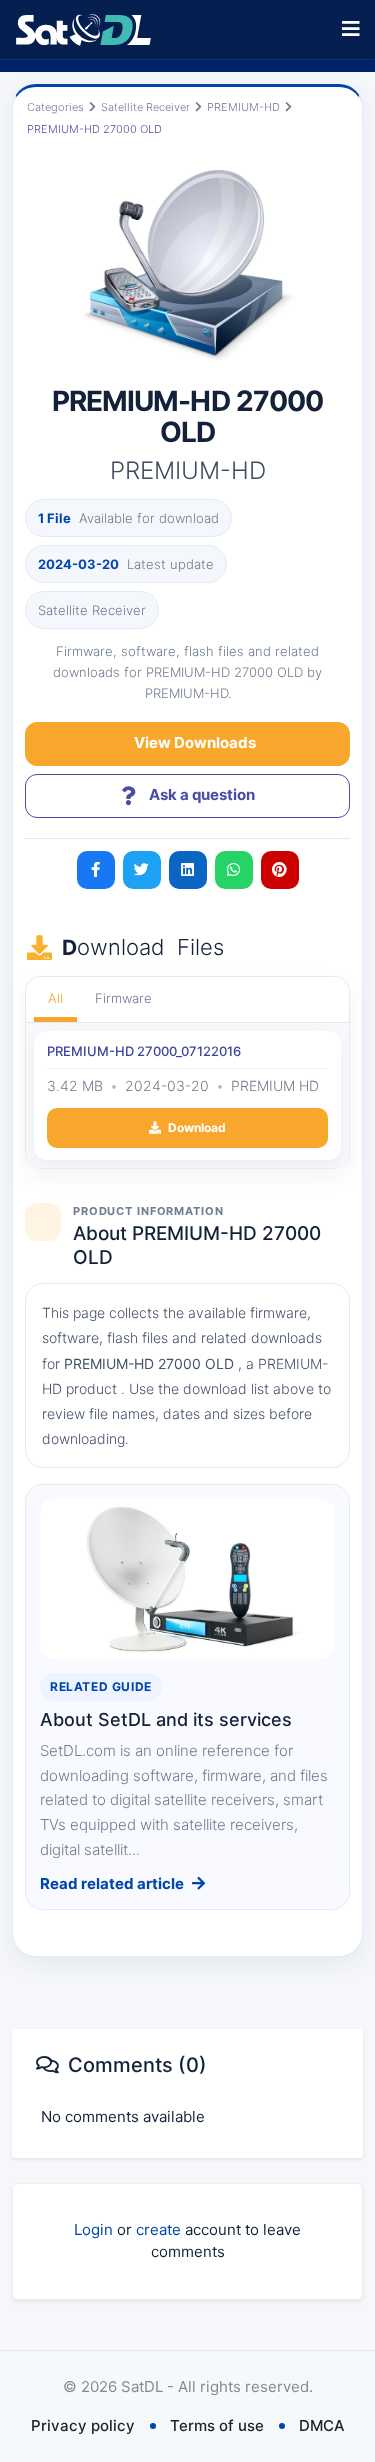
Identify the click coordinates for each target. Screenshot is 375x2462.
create (158, 2229)
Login (93, 2229)
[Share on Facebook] (96, 870)
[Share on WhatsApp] (234, 870)
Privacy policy (83, 2425)
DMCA (322, 2425)
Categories (55, 107)
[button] (350, 29)
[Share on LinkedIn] (188, 870)
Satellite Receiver (145, 107)
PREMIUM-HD (243, 107)
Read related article (112, 1883)
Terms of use (217, 2425)
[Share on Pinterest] (280, 870)
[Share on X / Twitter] (142, 870)
